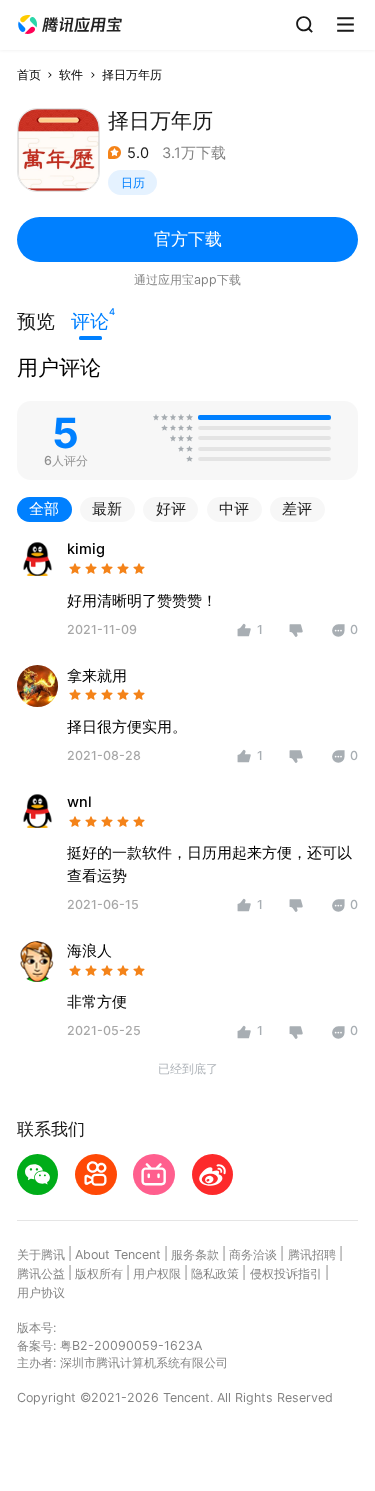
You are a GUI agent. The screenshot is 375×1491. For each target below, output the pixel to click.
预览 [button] (36, 321)
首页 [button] (29, 74)
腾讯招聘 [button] (312, 1254)
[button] (70, 25)
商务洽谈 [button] (253, 1254)
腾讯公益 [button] (41, 1273)
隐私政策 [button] (215, 1273)
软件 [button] (71, 74)
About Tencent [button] (118, 1254)
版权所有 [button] (99, 1273)
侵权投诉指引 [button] (286, 1273)
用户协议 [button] (41, 1292)
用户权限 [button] (157, 1273)
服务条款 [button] (195, 1254)
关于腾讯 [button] (41, 1254)
